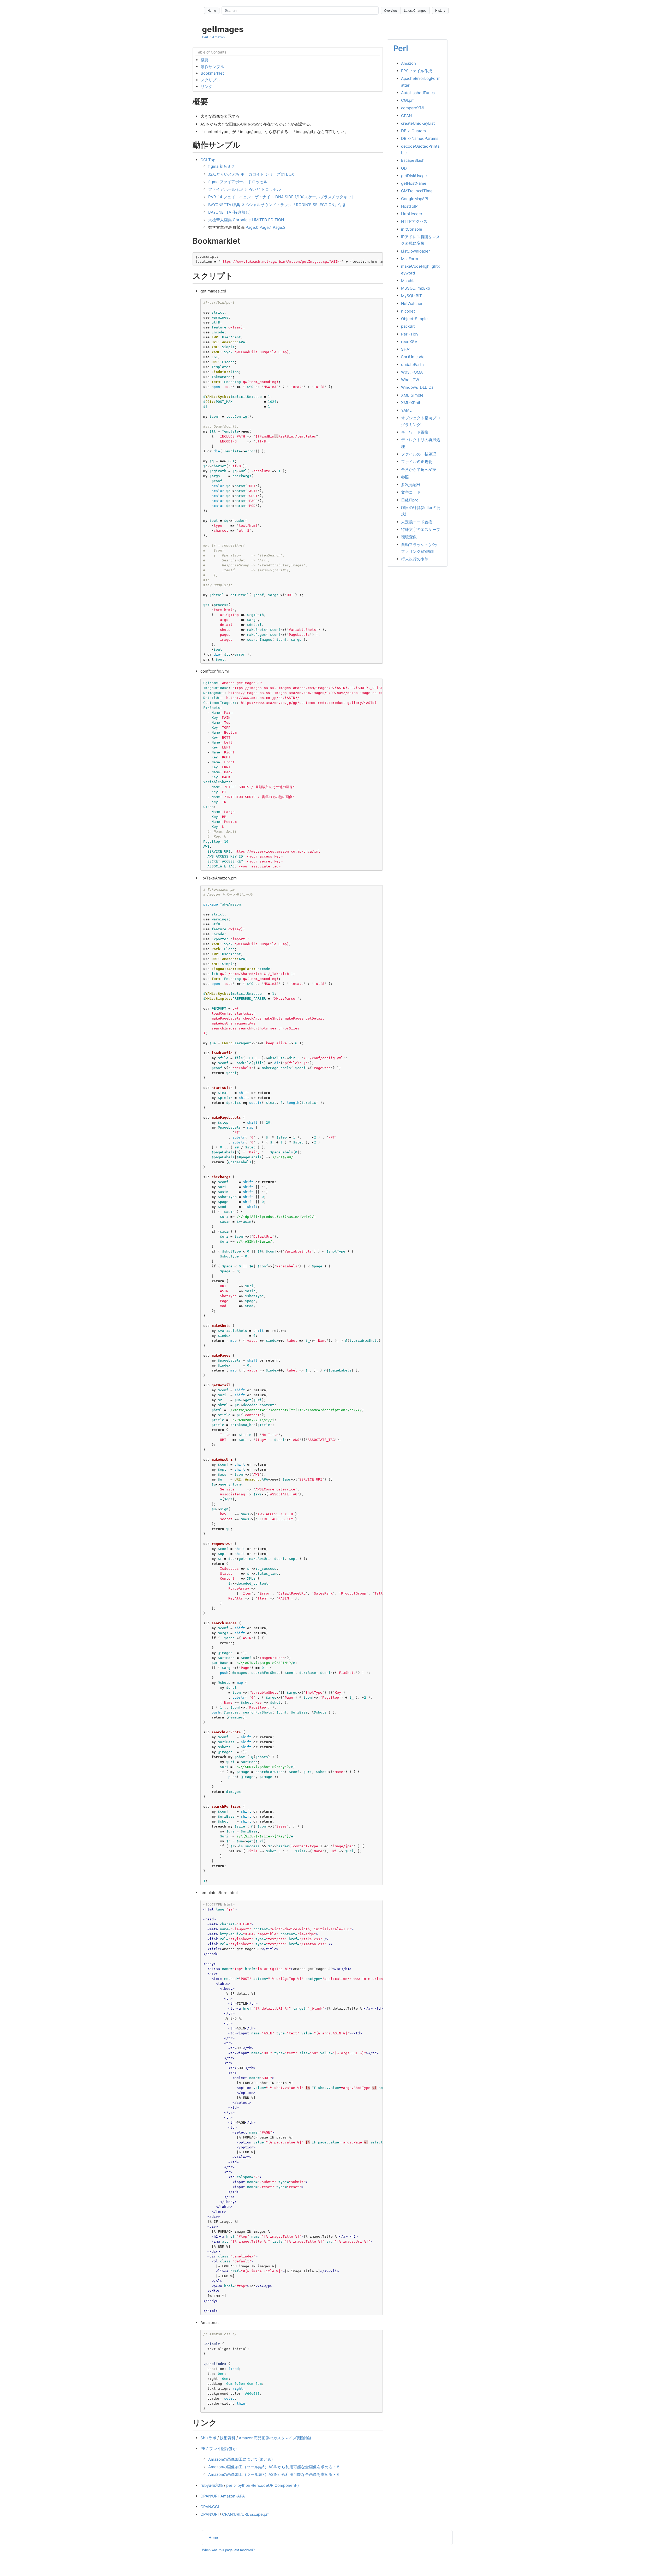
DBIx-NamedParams (420, 138)
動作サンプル (212, 67)
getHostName (414, 183)
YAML (406, 410)
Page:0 (252, 227)
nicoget (408, 311)
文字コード (411, 492)
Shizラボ (208, 2438)
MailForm (410, 259)
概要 (205, 60)
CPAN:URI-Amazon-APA (223, 2496)
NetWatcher (412, 303)
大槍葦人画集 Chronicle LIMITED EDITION (246, 220)
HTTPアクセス (414, 221)
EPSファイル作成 (417, 71)
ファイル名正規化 (417, 462)
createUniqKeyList (418, 123)
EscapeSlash (413, 160)
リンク (207, 86)
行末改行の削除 (415, 559)
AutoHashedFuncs (418, 93)
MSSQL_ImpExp (416, 288)
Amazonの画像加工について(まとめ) (240, 2459)
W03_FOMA (412, 372)
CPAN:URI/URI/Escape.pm (246, 2514)
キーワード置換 (415, 432)
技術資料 (228, 2438)
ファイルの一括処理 (419, 454)
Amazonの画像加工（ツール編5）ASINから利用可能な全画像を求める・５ (274, 2467)
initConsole (412, 229)
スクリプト (210, 80)
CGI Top (208, 160)
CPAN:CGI (210, 2507)
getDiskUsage (414, 176)
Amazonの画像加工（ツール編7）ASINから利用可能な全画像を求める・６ (274, 2474)
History (440, 10)
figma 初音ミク (222, 166)
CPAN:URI (210, 2514)
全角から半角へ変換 (419, 469)
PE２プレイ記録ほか (219, 2449)
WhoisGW (410, 380)
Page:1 (266, 227)
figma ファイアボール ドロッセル (238, 182)
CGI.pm (408, 100)
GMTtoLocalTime (417, 191)
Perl (205, 37)
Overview (391, 10)
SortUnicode (413, 357)
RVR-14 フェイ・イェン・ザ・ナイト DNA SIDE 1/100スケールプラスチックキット (282, 197)
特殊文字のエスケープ (421, 529)
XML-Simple (412, 395)
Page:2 (279, 227)
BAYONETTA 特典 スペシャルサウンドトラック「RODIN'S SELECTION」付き (277, 205)
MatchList (410, 281)
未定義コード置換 (417, 522)
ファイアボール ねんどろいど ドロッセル (244, 189)
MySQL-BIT (411, 296)
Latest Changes (415, 10)
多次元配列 (411, 485)
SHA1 (406, 349)
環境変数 (409, 537)
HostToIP (409, 206)
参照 (405, 477)
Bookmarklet (212, 73)
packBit (408, 326)
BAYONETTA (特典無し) (229, 212)
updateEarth (412, 364)
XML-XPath (411, 403)
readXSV (409, 342)
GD (404, 168)
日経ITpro (410, 500)
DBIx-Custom (413, 131)
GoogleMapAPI (415, 198)
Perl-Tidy (410, 334)
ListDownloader (416, 251)
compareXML (413, 108)
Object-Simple (414, 319)
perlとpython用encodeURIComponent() (263, 2485)
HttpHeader (412, 214)
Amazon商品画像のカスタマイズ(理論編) (275, 2438)
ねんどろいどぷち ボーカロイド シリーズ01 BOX (251, 174)
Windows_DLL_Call (418, 387)
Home (212, 10)
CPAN (406, 115)
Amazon (218, 37)
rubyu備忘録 (212, 2485)
